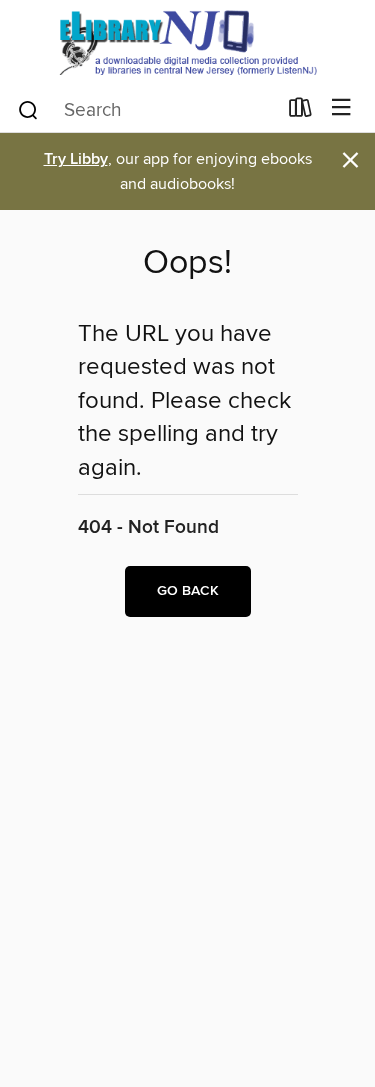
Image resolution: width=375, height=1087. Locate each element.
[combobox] (146, 110)
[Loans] (300, 112)
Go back (188, 591)
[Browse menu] (341, 108)
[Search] (28, 109)
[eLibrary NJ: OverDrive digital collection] (187, 42)
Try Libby (76, 159)
